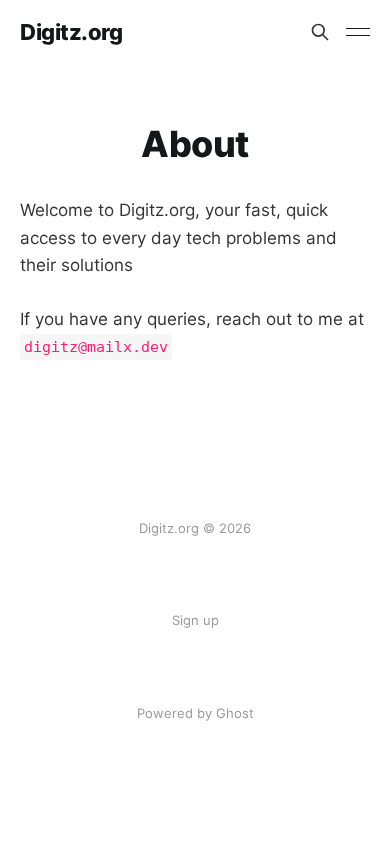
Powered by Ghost (195, 713)
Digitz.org (71, 32)
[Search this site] (320, 32)
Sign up (195, 620)
